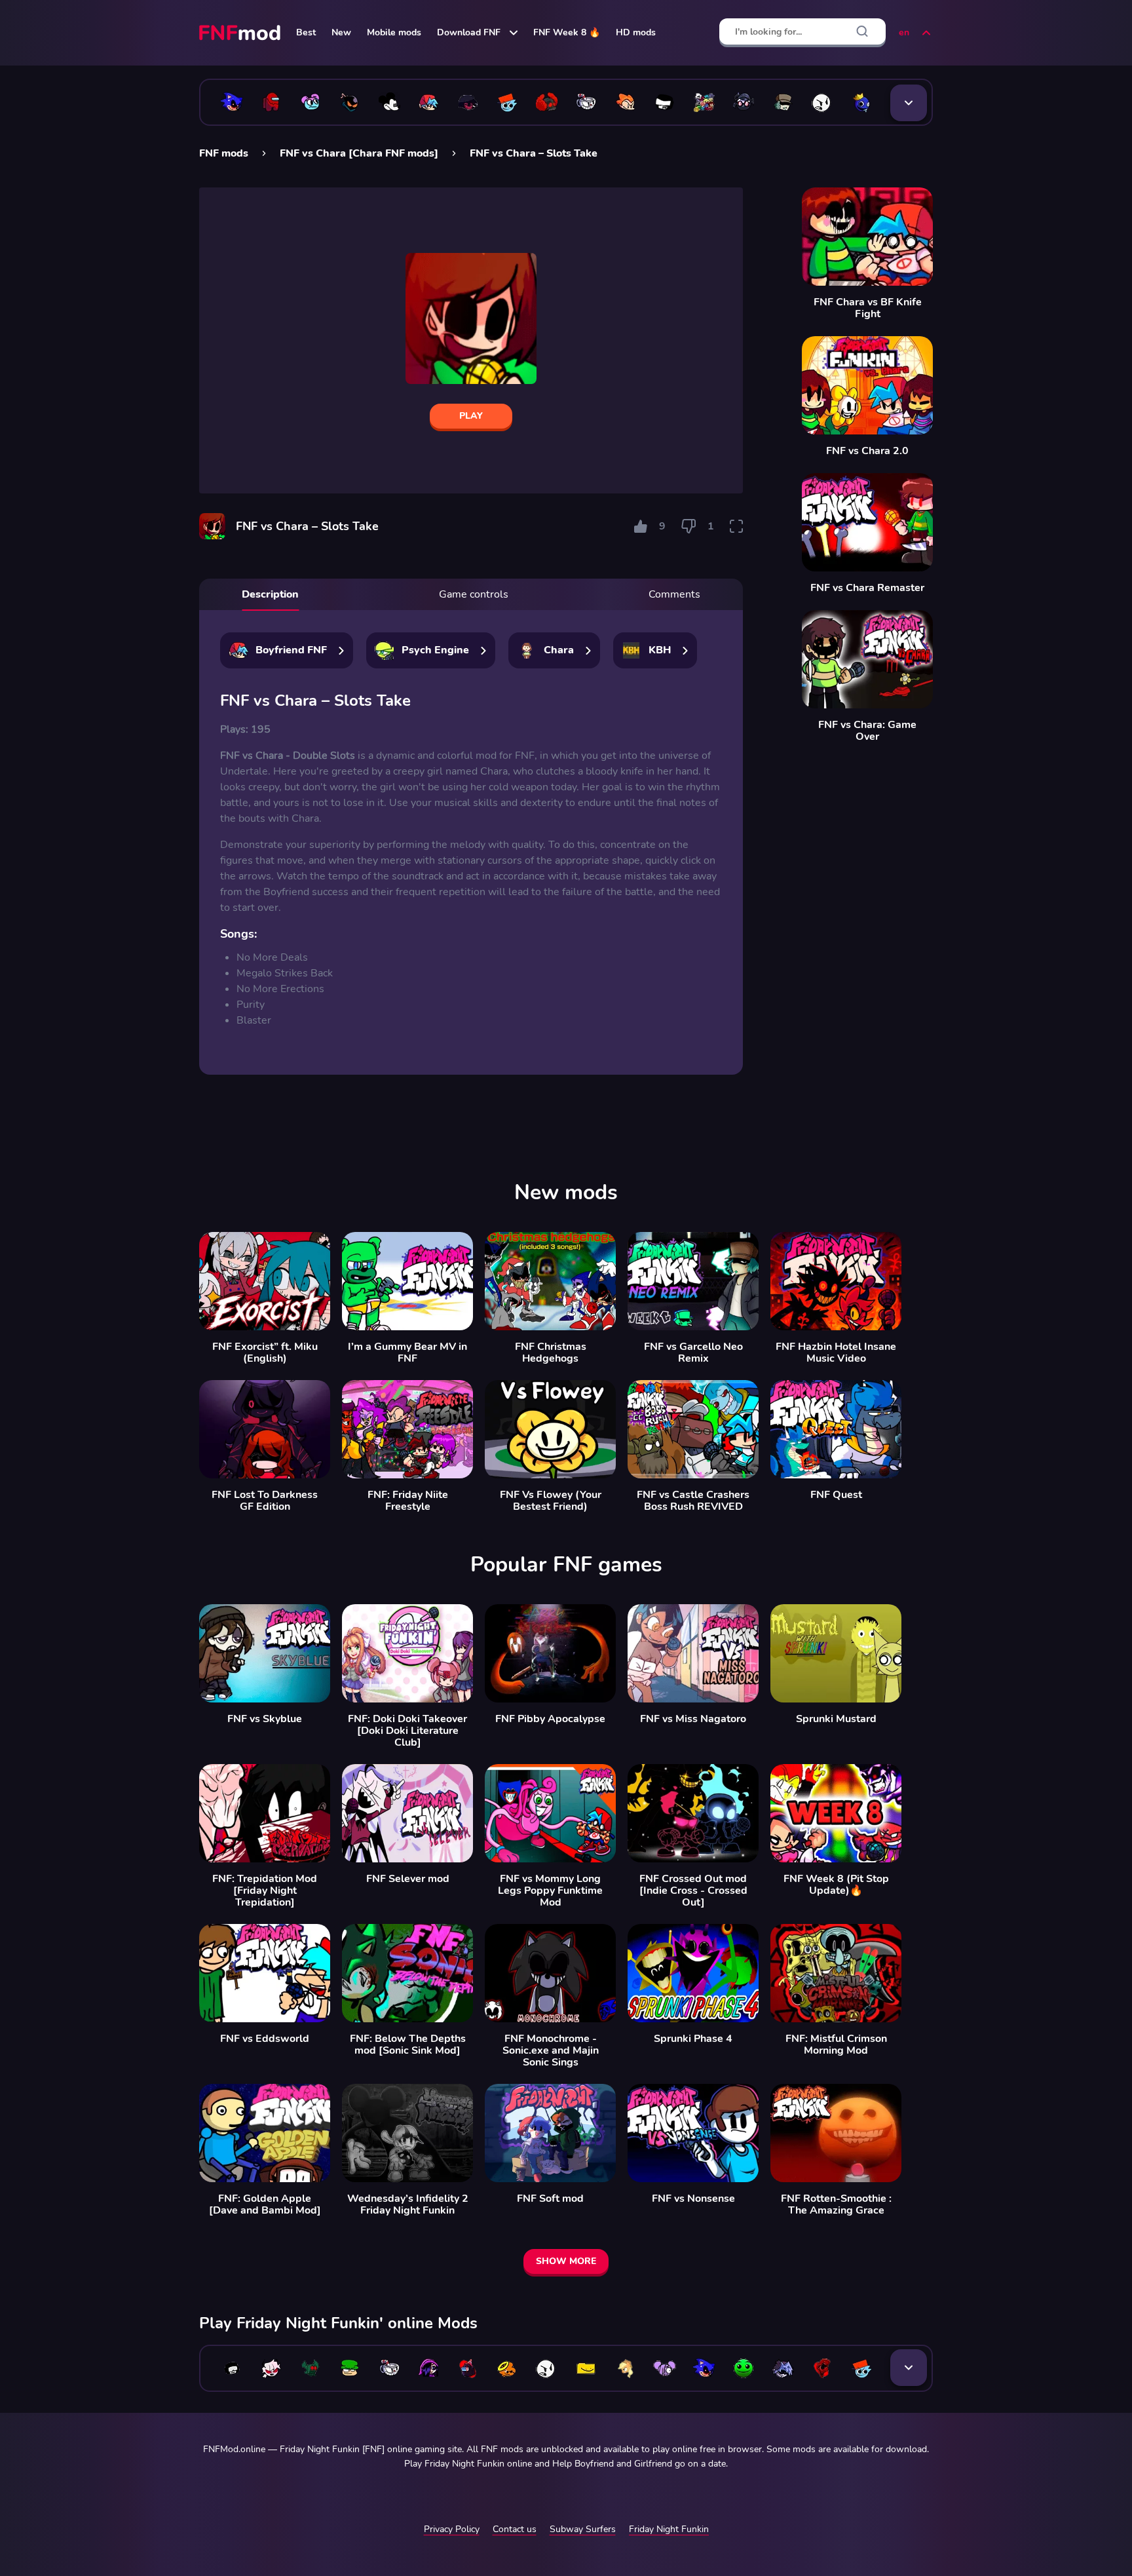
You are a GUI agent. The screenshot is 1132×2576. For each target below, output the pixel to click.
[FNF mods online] (241, 33)
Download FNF (469, 32)
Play (471, 416)
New (341, 32)
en (904, 32)
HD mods (636, 32)
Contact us (515, 2529)
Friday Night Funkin (669, 2529)
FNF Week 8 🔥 (567, 32)
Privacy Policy (452, 2529)
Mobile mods (394, 32)
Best (306, 32)
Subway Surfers (583, 2529)
